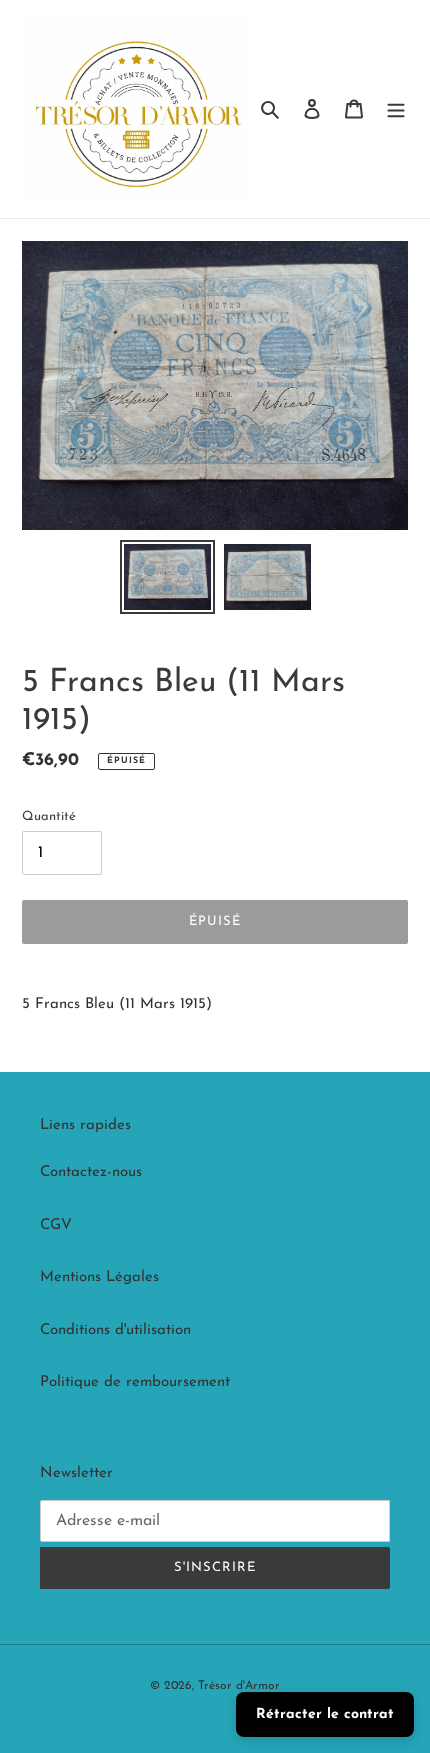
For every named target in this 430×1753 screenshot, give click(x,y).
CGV (56, 1225)
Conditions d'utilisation (115, 1330)
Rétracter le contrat (325, 1714)
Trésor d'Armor (239, 1686)
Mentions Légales (99, 1277)
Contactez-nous (91, 1172)
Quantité (49, 816)
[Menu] (396, 109)
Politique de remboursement (135, 1382)
